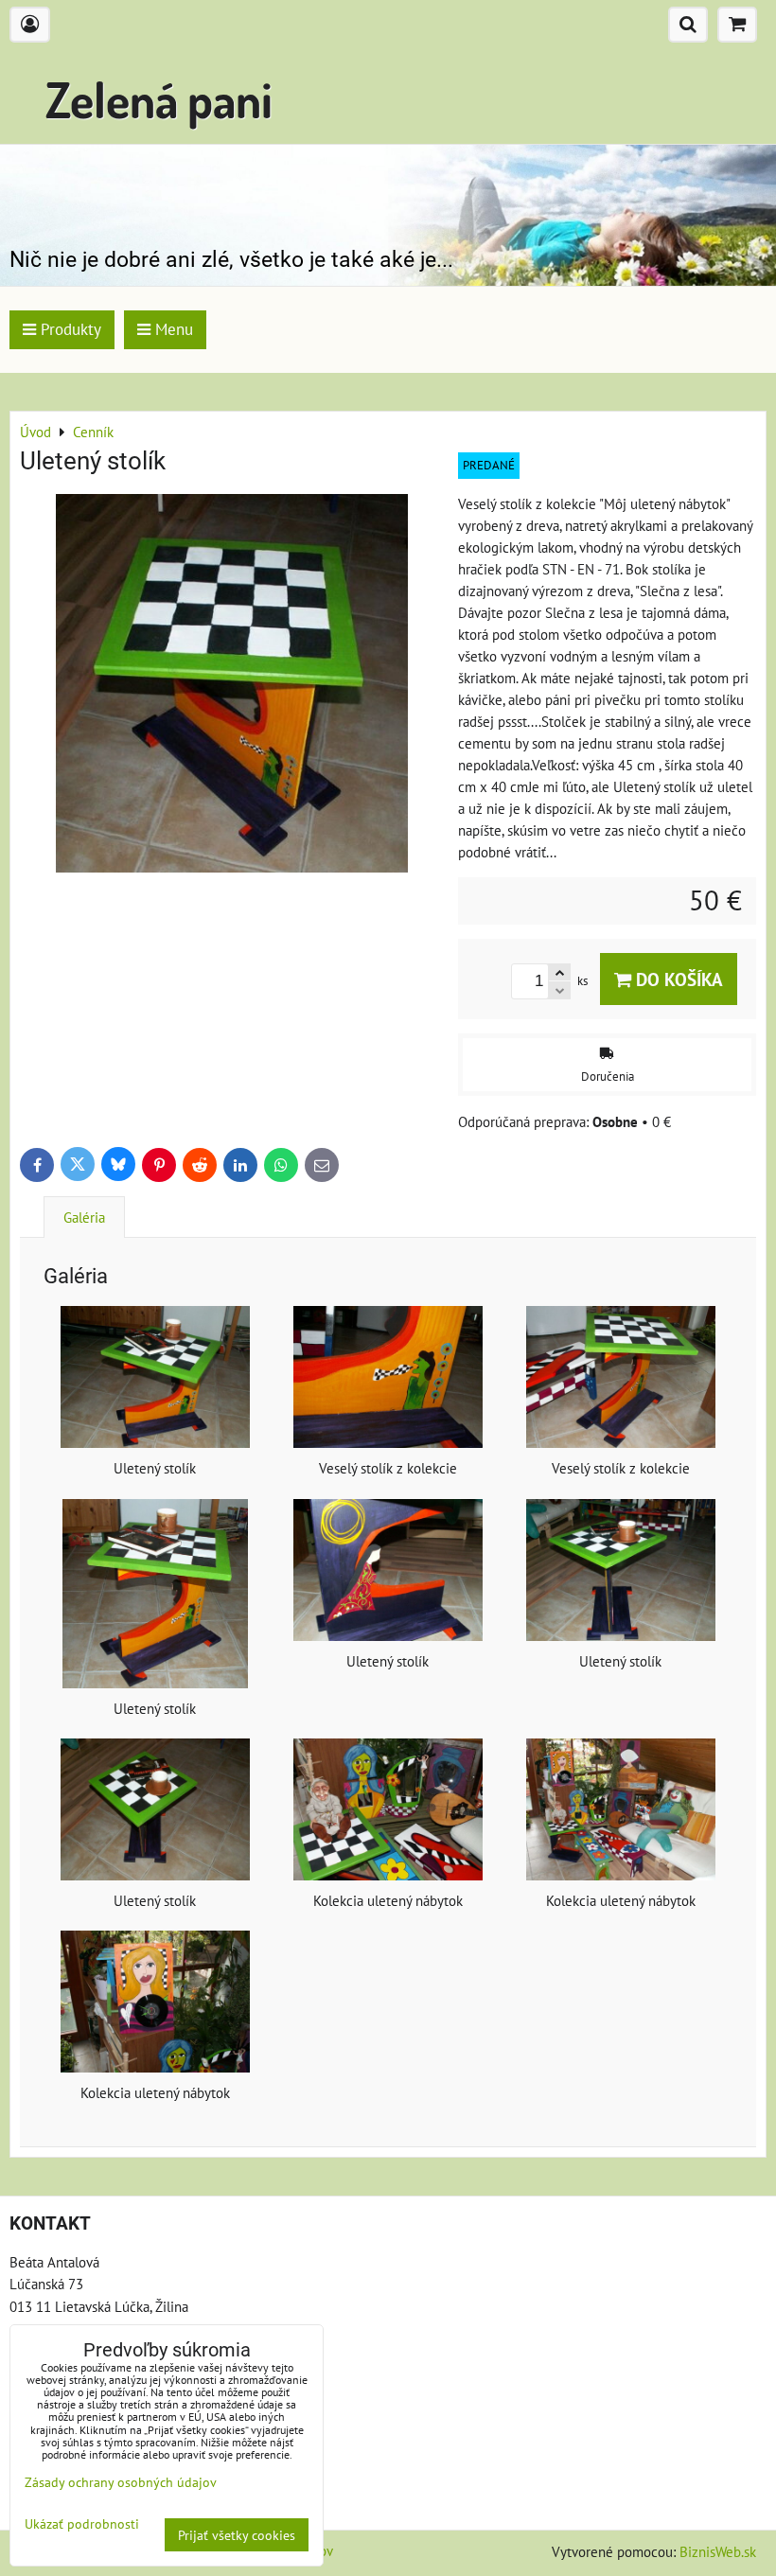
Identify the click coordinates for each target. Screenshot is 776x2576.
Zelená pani (159, 99)
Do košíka (677, 979)
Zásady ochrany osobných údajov (121, 2482)
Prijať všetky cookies (237, 2535)
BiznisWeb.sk (718, 2551)
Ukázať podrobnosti (82, 2524)
